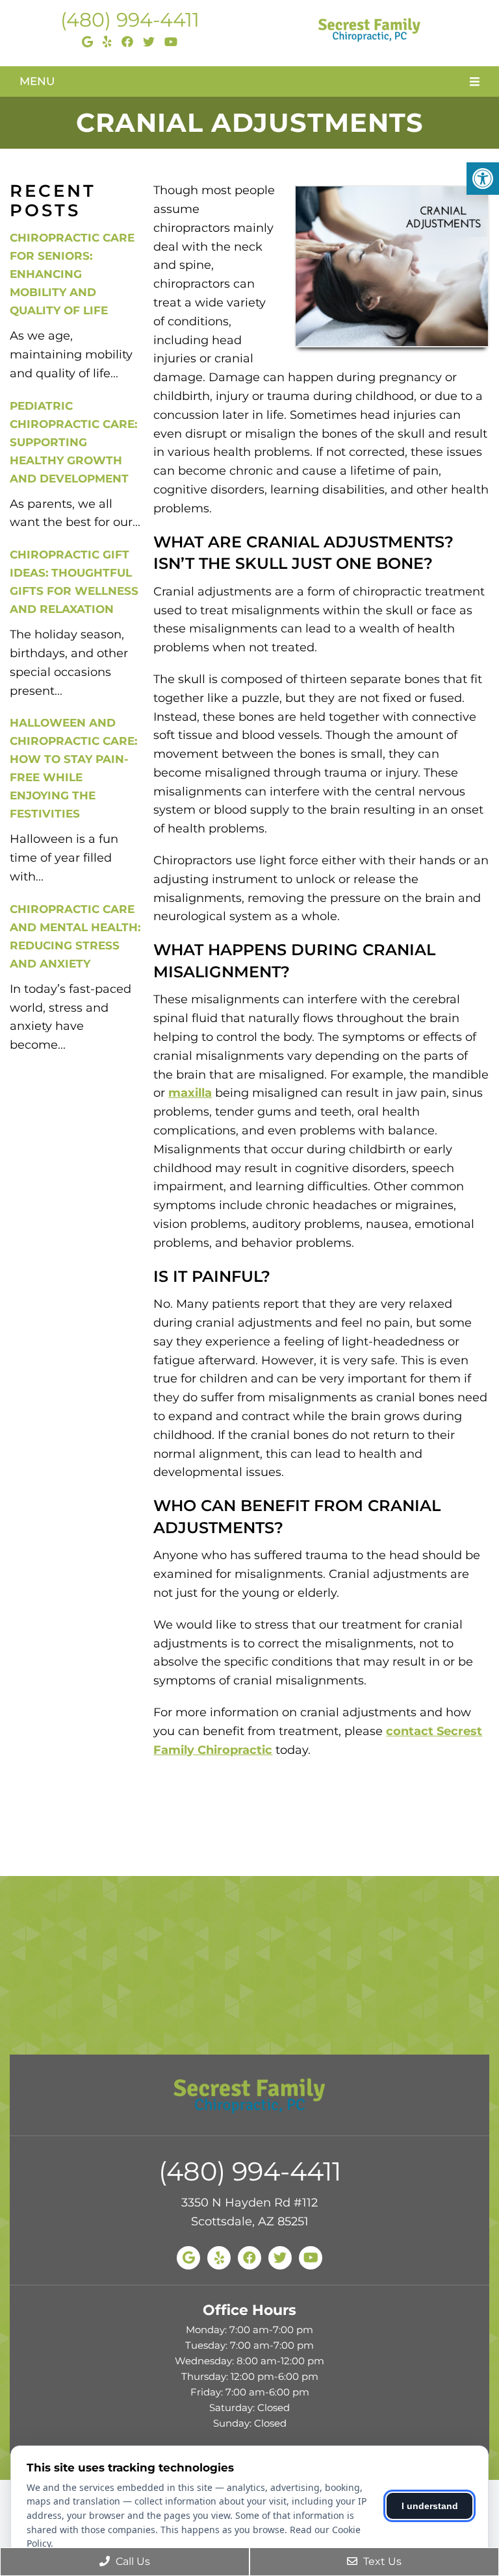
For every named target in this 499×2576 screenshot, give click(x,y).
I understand (430, 2506)
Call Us (132, 2561)
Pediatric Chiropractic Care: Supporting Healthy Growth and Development (73, 442)
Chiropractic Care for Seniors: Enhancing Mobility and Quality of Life (72, 274)
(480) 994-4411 (130, 20)
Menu (37, 81)
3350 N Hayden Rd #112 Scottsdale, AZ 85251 (249, 2212)
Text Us (381, 2561)
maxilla (190, 1093)
